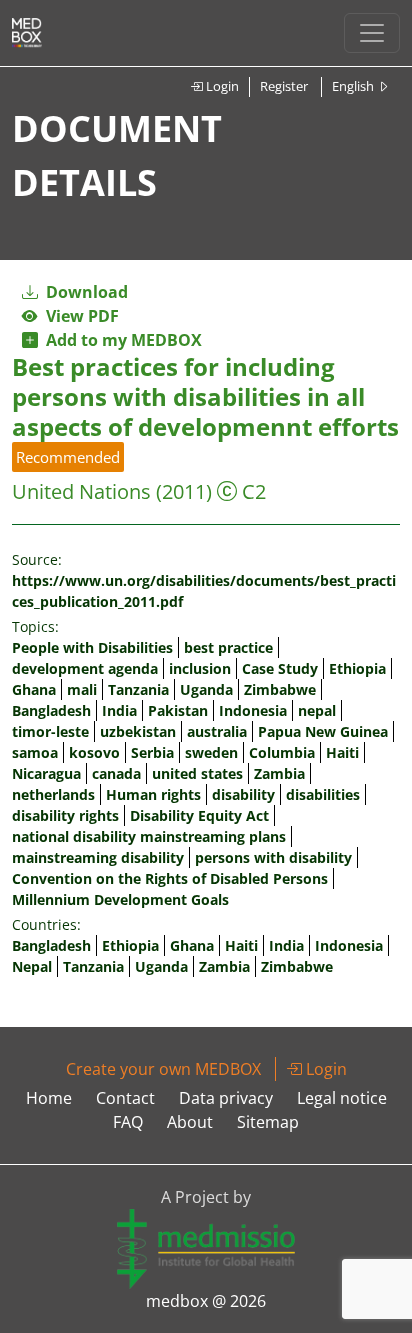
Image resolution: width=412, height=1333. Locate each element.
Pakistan (178, 710)
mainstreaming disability (98, 857)
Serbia (152, 752)
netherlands (53, 794)
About (190, 1122)
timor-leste (50, 731)
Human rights (153, 794)
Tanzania (138, 689)
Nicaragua (46, 773)
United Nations (81, 491)
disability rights (65, 815)
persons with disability (273, 857)
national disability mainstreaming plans (149, 836)
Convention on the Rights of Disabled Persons (170, 878)
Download (85, 292)
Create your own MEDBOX (163, 1069)
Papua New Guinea (323, 731)
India (119, 710)
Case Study (280, 668)
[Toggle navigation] (372, 33)
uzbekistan (138, 731)
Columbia (282, 752)
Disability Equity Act (199, 815)
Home (49, 1098)
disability (243, 794)
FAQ (128, 1122)
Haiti (342, 752)
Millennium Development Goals (120, 899)
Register (284, 86)
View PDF (78, 316)
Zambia (279, 773)
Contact (125, 1098)
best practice (228, 647)
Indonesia (253, 710)
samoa (35, 752)
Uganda (206, 689)
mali (82, 689)
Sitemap (268, 1122)
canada (116, 773)
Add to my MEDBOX (120, 340)
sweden (211, 752)
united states (197, 773)
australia (217, 731)
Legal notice (342, 1098)
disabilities (323, 794)
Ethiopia (357, 668)
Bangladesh (51, 710)
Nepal (32, 966)
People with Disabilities (92, 647)
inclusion (200, 668)
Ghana (34, 689)
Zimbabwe (280, 689)
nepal (317, 710)
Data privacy (226, 1098)
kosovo (94, 752)
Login (221, 86)
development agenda (85, 668)
